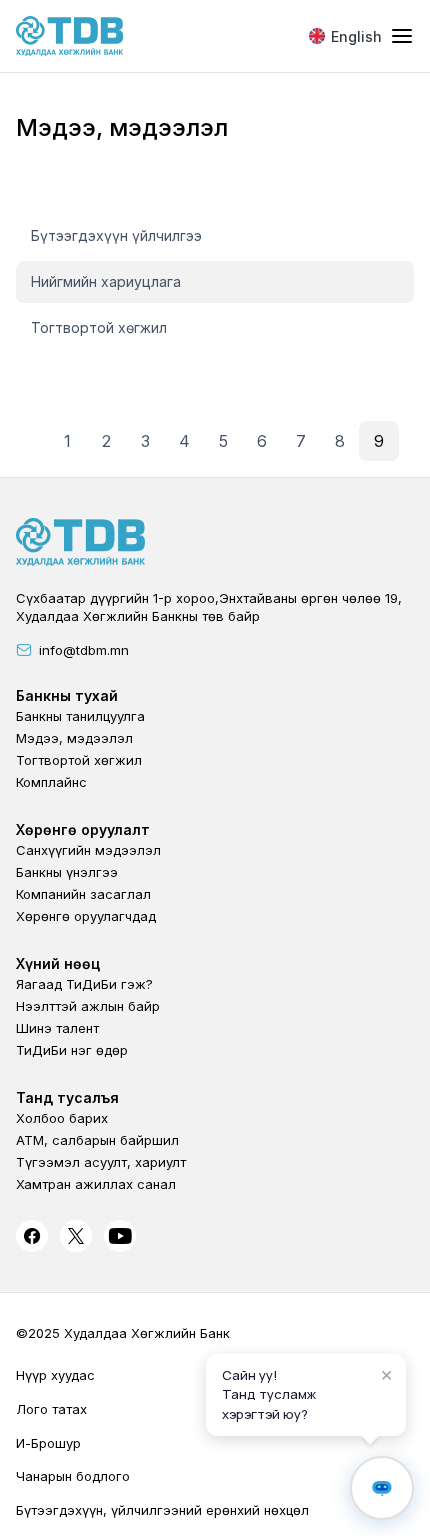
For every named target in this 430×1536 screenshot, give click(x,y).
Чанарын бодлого (73, 1476)
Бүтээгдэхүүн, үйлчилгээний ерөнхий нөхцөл (162, 1510)
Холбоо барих (62, 1118)
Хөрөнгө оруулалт (83, 829)
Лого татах (51, 1409)
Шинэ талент (57, 1028)
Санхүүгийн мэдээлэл (88, 850)
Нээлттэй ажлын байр (88, 1006)
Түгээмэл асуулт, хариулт (101, 1162)
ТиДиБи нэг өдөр (72, 1050)
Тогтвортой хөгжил (99, 327)
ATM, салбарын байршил (97, 1140)
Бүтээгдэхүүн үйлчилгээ (116, 235)
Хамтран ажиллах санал (96, 1184)
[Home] (70, 36)
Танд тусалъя (67, 1097)
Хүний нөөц (58, 963)
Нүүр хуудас (55, 1375)
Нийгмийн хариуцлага (106, 281)
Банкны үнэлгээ (67, 872)
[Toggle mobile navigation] (402, 37)
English (356, 36)
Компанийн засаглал (83, 894)
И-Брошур (48, 1443)
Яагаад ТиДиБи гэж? (84, 984)
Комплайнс (51, 782)
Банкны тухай (67, 695)
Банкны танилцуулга (80, 716)
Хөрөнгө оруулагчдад (86, 916)
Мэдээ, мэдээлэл (74, 738)
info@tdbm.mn (84, 650)
